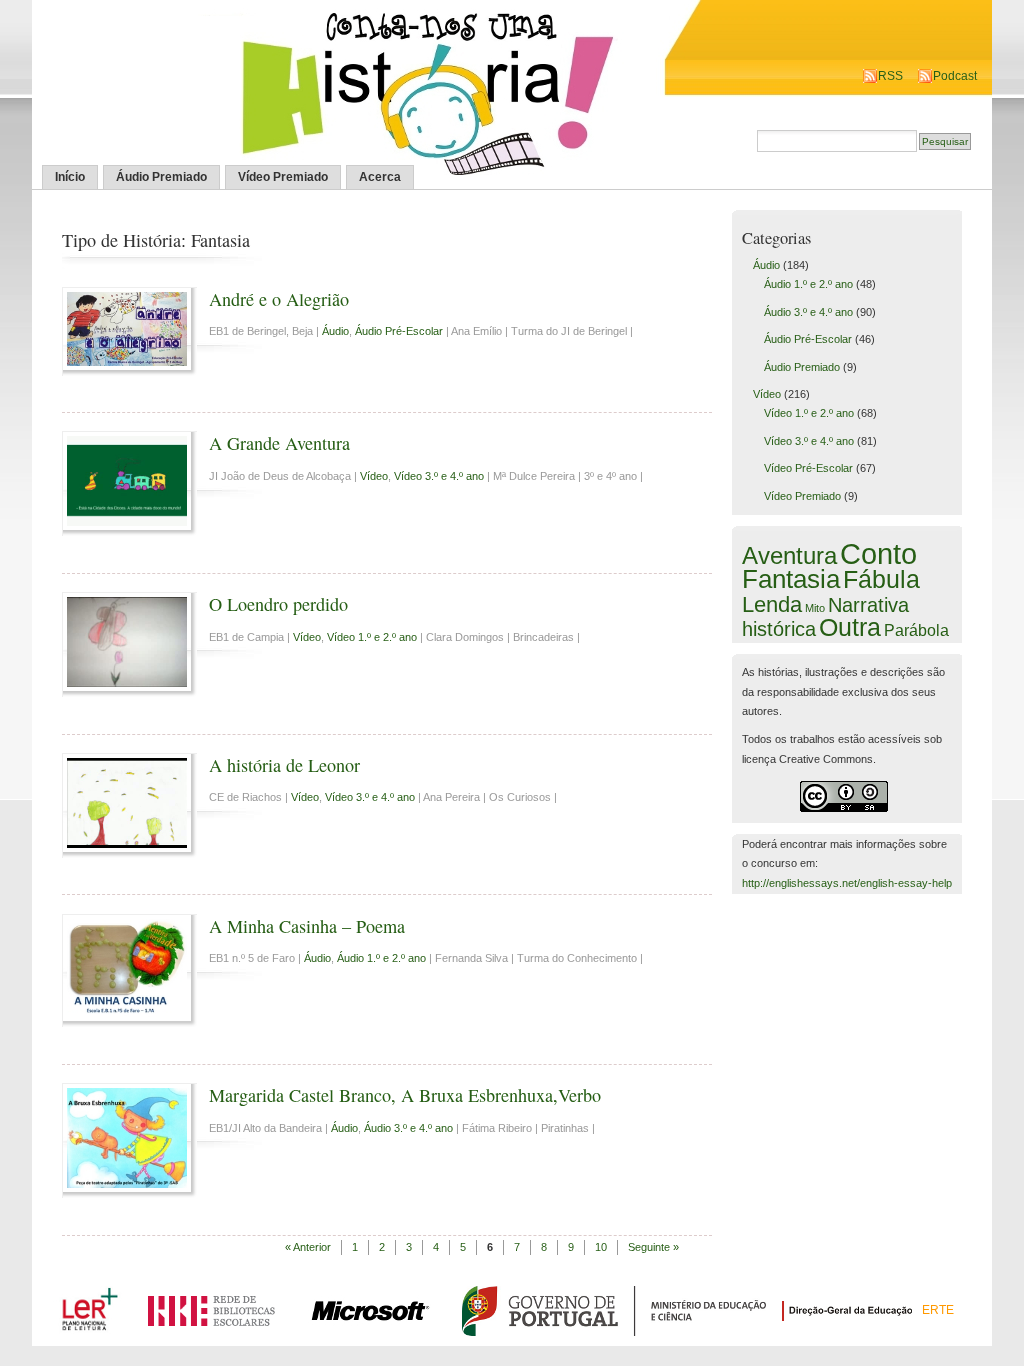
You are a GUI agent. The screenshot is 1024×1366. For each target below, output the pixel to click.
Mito (815, 608)
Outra (850, 627)
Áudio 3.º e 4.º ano (408, 1128)
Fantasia (791, 579)
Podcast (955, 76)
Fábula (881, 579)
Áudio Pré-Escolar (399, 331)
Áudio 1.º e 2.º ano (381, 958)
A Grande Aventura (279, 443)
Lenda (772, 604)
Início (70, 177)
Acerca (380, 177)
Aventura (789, 555)
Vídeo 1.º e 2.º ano (372, 637)
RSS (890, 76)
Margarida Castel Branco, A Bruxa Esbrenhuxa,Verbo (405, 1095)
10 (601, 1247)
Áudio (335, 331)
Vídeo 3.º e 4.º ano (439, 476)
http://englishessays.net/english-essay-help (847, 883)
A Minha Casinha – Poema (307, 926)
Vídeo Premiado (283, 177)
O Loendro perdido (278, 604)
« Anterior (308, 1247)
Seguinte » (653, 1247)
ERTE (938, 1310)
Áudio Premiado (161, 177)
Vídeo (374, 476)
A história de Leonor (284, 765)
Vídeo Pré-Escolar (808, 468)
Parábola (916, 630)
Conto (878, 553)
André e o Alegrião (279, 299)
